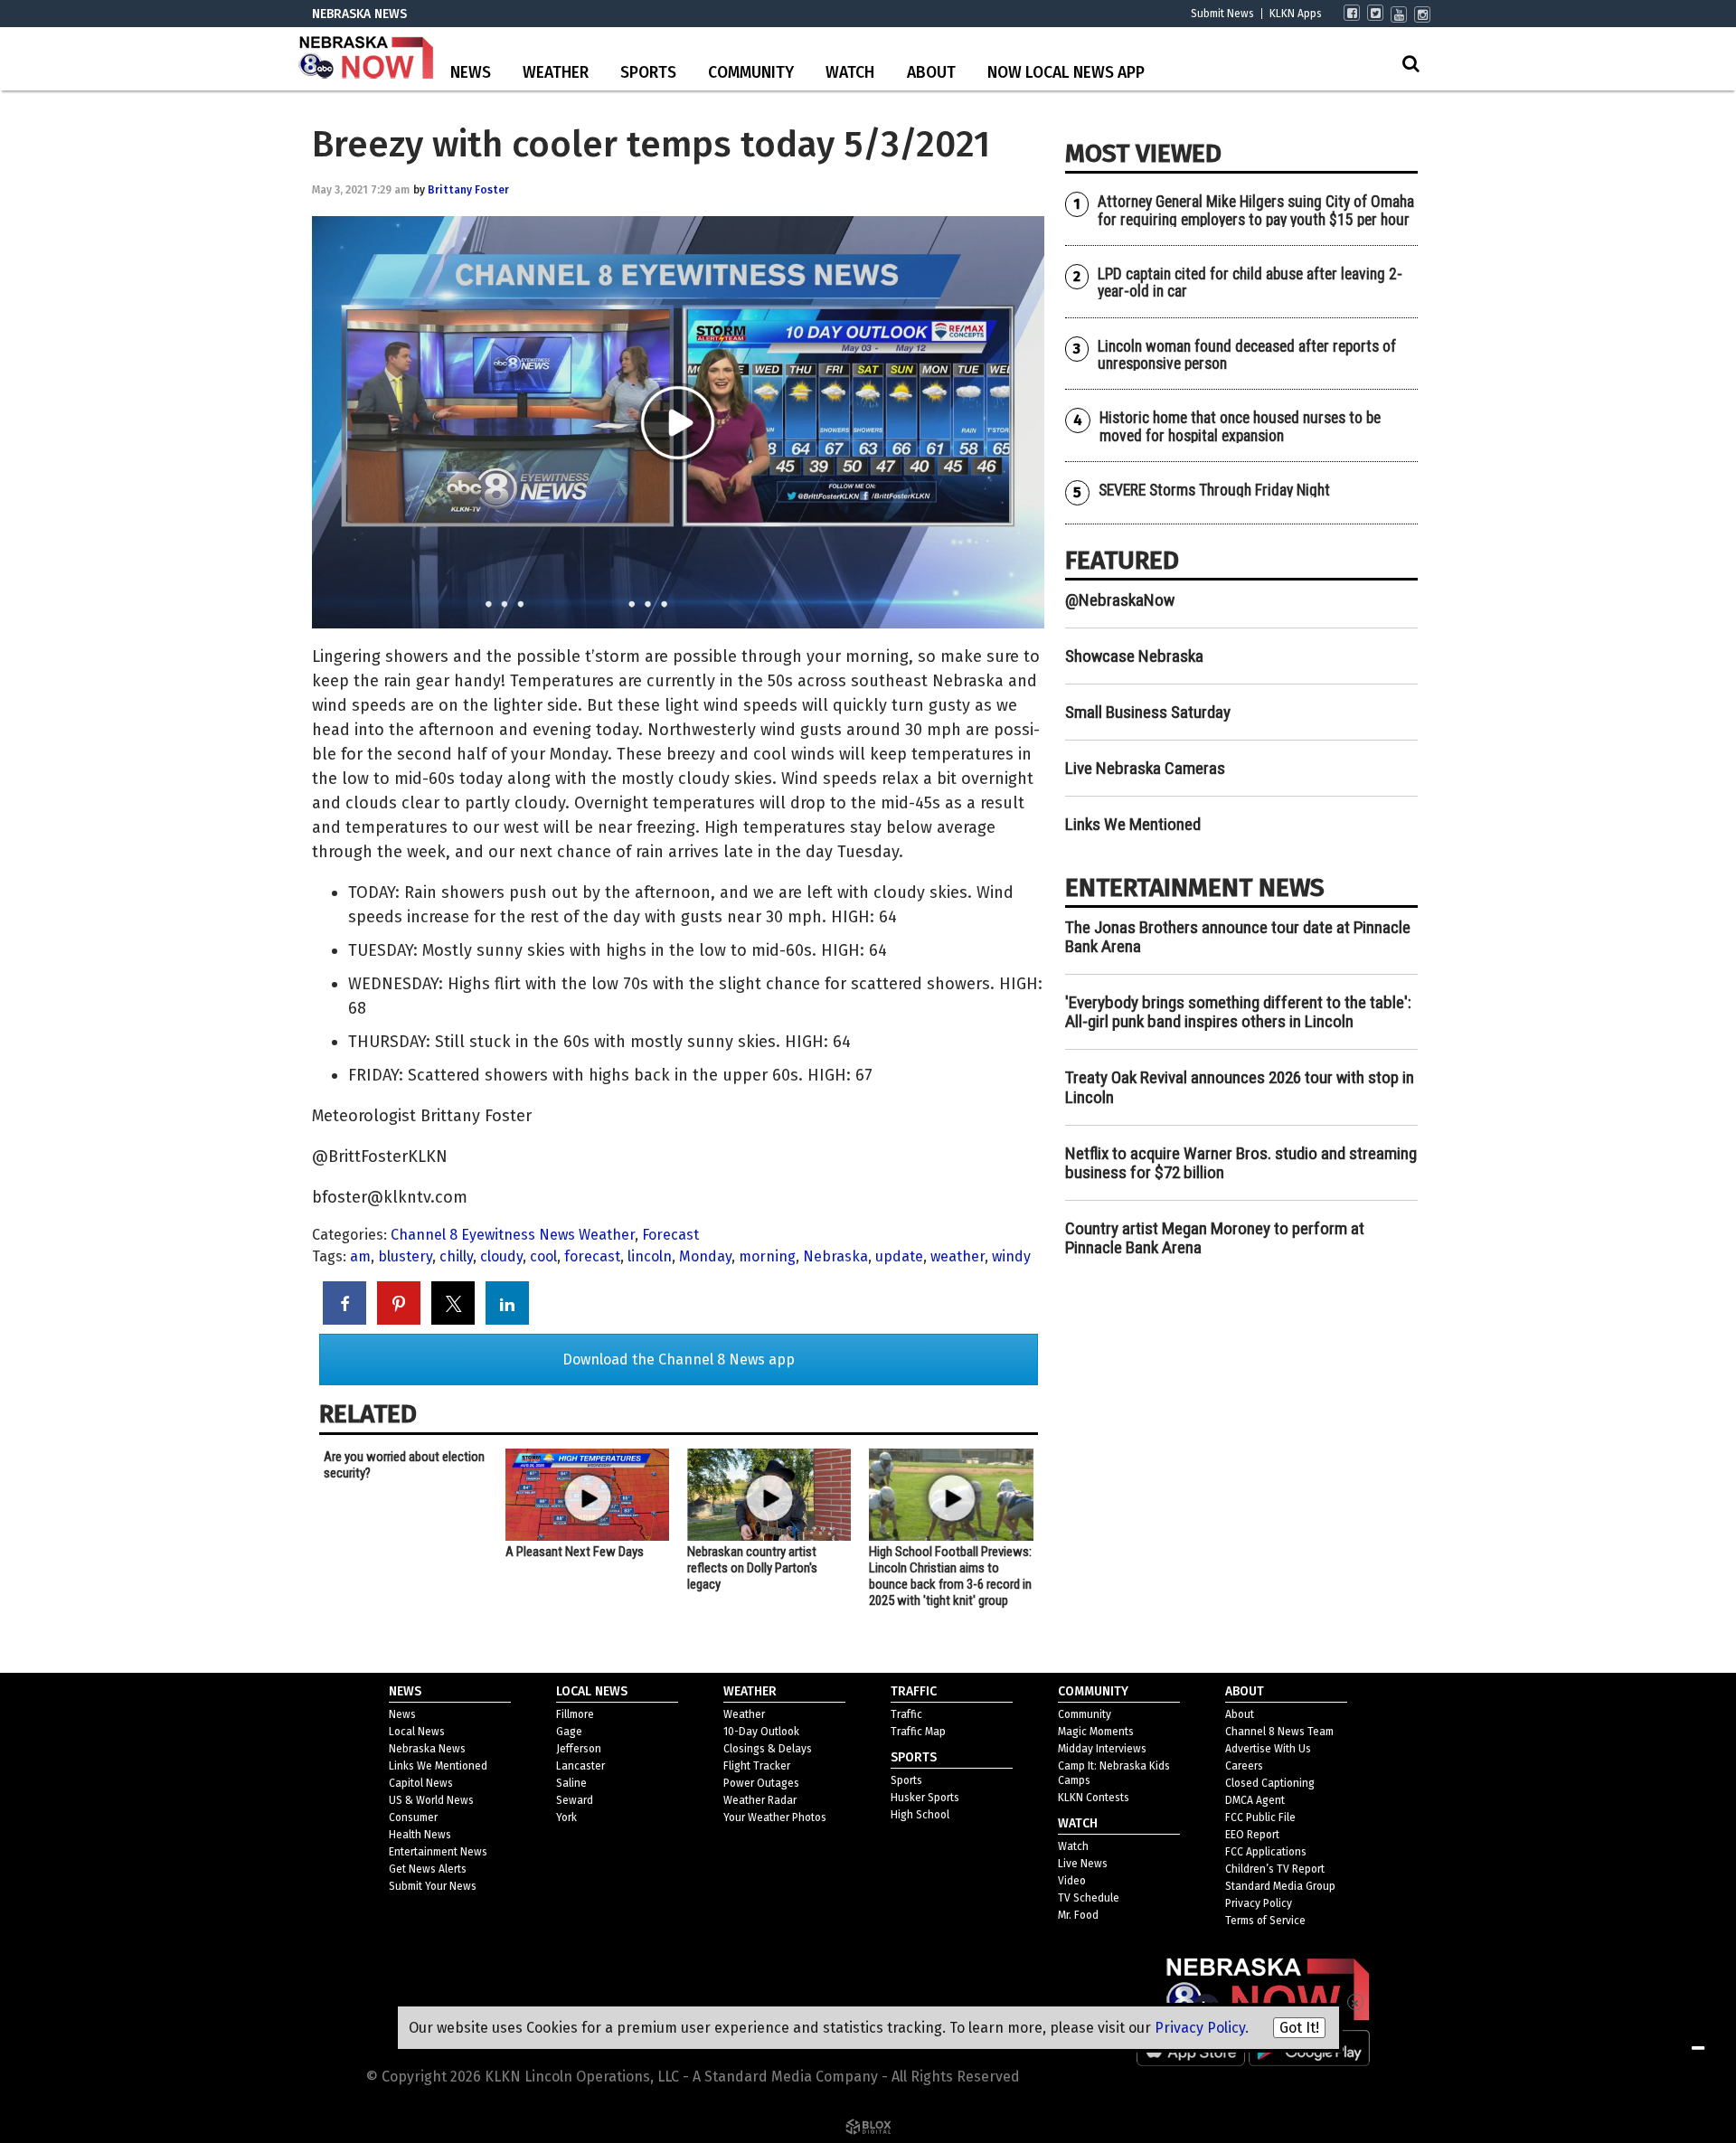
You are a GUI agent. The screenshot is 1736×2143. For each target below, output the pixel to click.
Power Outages (761, 1783)
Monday (705, 1256)
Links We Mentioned (1133, 824)
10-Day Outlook (761, 1732)
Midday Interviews (1102, 1749)
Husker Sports (925, 1798)
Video (1072, 1881)
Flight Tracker (757, 1766)
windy (1011, 1256)
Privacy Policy (1259, 1903)
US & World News (431, 1800)
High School (920, 1815)
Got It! (1299, 2028)
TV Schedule (1089, 1898)
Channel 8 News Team (1279, 1732)
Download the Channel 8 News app (679, 1359)
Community (751, 73)
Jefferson (579, 1749)
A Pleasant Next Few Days (575, 1552)
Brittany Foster (468, 190)
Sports (648, 73)
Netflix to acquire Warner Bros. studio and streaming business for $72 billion (1241, 1163)
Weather (556, 73)
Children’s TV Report (1275, 1869)
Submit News (1222, 14)
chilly (456, 1256)
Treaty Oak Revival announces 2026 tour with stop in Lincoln (1240, 1087)
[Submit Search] (1410, 63)
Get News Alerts (428, 1869)
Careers (1244, 1766)
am (360, 1256)
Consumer (413, 1817)
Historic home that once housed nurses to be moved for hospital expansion (1240, 426)
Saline (571, 1783)
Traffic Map (918, 1732)
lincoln (650, 1256)
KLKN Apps (1296, 14)
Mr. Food (1078, 1915)
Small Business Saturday (1148, 712)
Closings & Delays (768, 1749)
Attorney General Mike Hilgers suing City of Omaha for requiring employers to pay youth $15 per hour (1256, 210)
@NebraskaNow (1120, 600)
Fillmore (575, 1714)
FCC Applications (1266, 1852)
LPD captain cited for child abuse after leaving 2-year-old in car (1250, 283)
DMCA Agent (1255, 1800)
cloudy (501, 1256)
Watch (850, 73)
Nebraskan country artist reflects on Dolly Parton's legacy (752, 1568)
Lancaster (580, 1766)
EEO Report (1252, 1835)
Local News (417, 1732)
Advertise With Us (1268, 1749)
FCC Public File (1260, 1817)
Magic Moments (1096, 1732)
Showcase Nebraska (1134, 656)
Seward (575, 1800)
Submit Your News (433, 1886)
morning (767, 1256)
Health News (420, 1835)
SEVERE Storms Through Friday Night (1214, 490)
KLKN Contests (1094, 1798)
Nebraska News (427, 1749)
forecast (592, 1256)
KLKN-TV (366, 59)
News (471, 73)
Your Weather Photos (775, 1817)
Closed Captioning (1270, 1783)
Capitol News (421, 1783)
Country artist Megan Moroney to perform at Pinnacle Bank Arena (1215, 1238)
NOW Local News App (1066, 73)
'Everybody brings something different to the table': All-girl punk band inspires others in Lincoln (1238, 1012)
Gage (569, 1732)
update (899, 1256)
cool (543, 1256)
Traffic (906, 1714)
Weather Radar (760, 1800)
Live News (1083, 1864)
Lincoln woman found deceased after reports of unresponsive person (1247, 355)
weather (958, 1256)
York (566, 1817)
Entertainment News (438, 1852)
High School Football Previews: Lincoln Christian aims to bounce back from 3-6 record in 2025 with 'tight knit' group (950, 1576)
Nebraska (835, 1256)
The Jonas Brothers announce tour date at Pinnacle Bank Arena (1238, 937)
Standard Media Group (1280, 1886)
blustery (405, 1256)
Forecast (670, 1235)
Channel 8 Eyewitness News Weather (513, 1235)
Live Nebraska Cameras (1145, 768)
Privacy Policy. (1202, 2028)
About (931, 73)
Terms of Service (1265, 1921)
